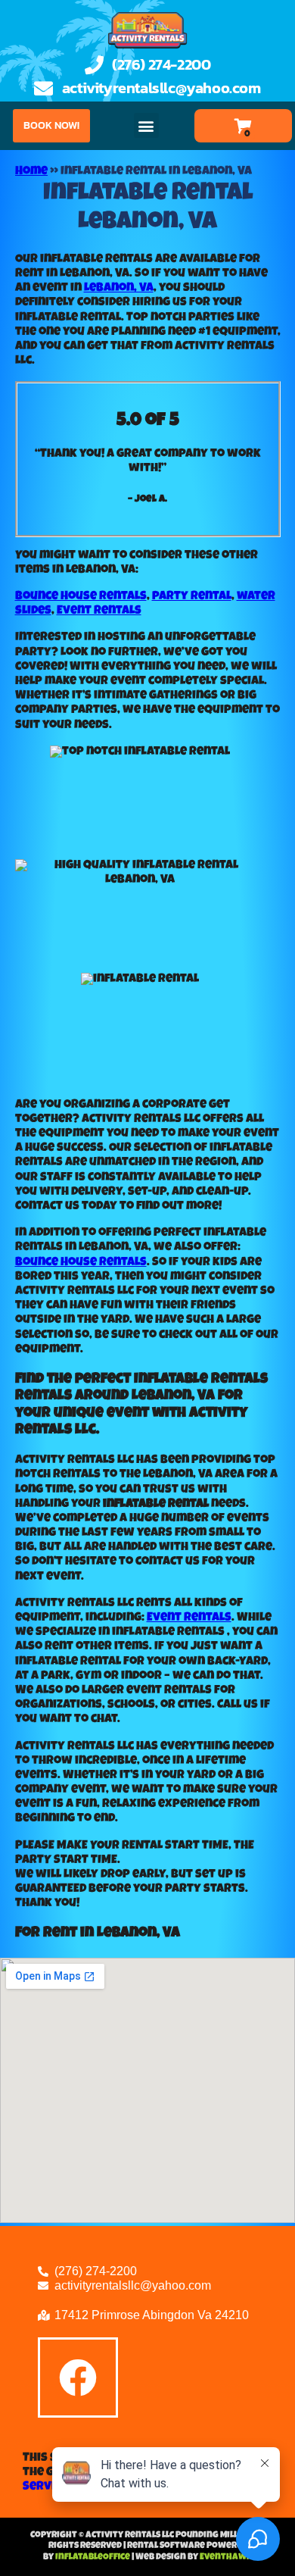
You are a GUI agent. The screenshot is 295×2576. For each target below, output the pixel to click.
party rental (192, 597)
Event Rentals (99, 611)
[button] (146, 125)
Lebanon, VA (119, 289)
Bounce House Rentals (81, 597)
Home (31, 172)
